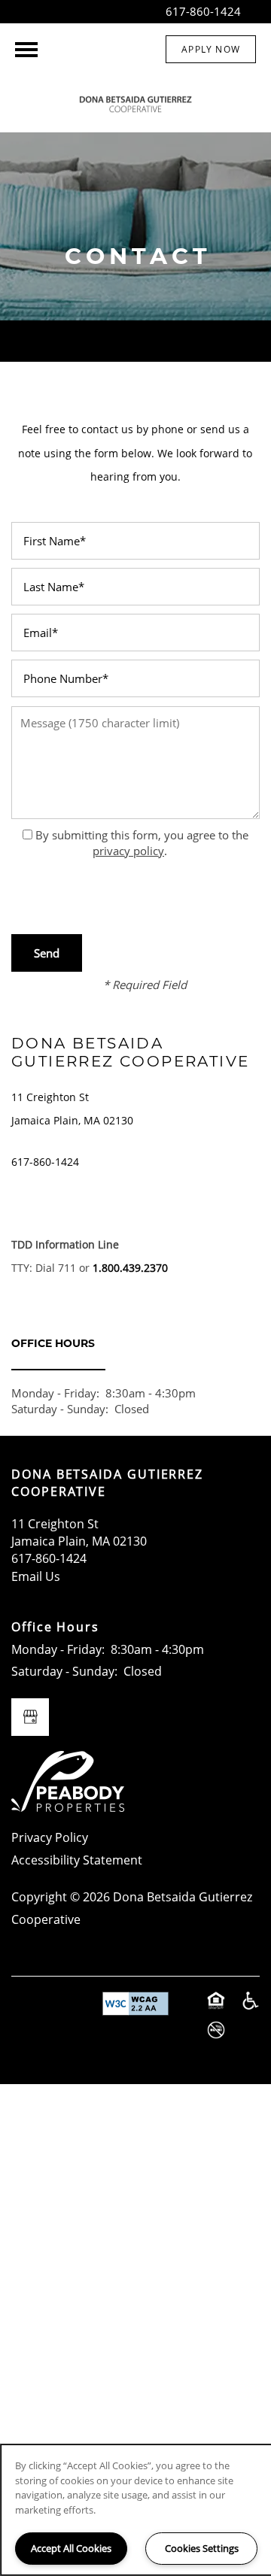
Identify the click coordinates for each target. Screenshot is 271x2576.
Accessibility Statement (77, 1860)
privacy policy (128, 851)
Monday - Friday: (55, 1393)
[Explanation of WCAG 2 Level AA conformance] (135, 2004)
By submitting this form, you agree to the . (142, 843)
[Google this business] (30, 1717)
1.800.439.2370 (130, 1268)
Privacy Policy (50, 1837)
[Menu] (26, 50)
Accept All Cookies (71, 2548)
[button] (211, 49)
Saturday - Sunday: (60, 1409)
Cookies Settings (202, 2548)
